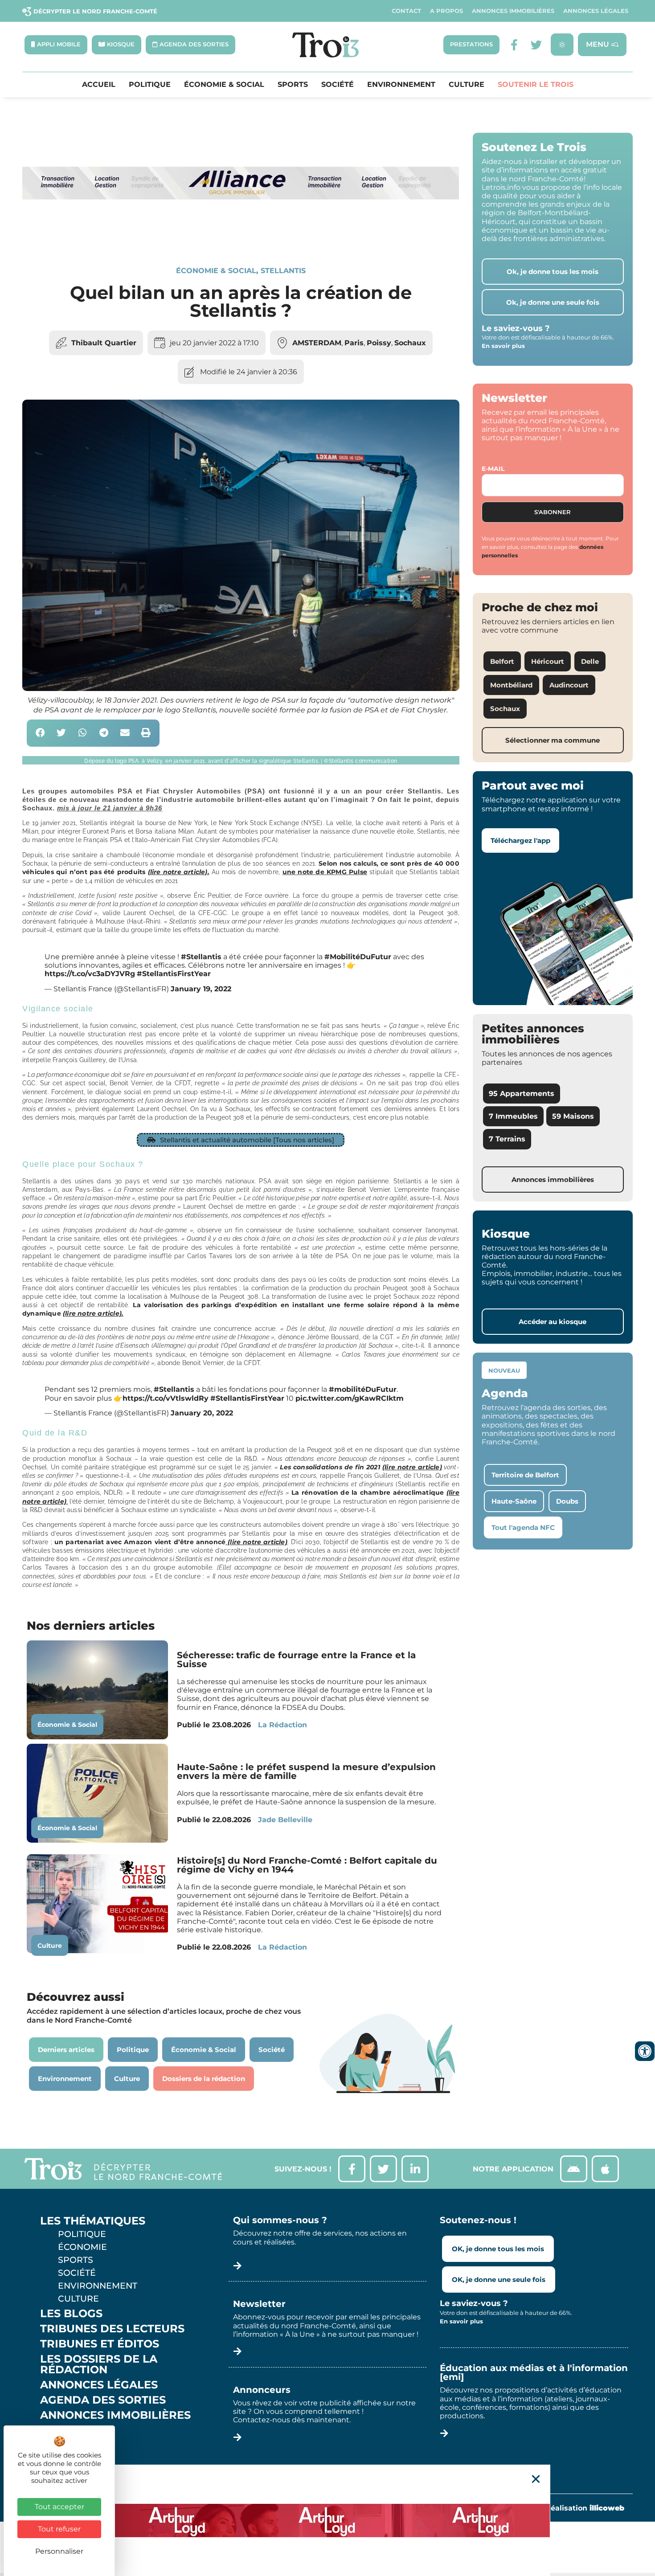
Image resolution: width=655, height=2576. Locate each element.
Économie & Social (224, 85)
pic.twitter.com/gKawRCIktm (350, 1398)
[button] (40, 733)
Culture (467, 85)
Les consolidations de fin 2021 (361, 1467)
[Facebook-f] (514, 45)
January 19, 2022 (201, 989)
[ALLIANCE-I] (241, 235)
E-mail (493, 469)
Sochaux (410, 343)
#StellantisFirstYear (174, 974)
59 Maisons (573, 1116)
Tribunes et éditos (100, 2344)
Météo (60, 2445)
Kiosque (66, 2430)
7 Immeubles (513, 1116)
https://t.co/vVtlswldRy (166, 1398)
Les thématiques (93, 2221)
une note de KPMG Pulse (325, 872)
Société (338, 85)
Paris (354, 343)
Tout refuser (59, 2529)
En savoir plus (503, 346)
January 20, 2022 (202, 1413)
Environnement (401, 85)
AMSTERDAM (317, 343)
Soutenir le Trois (536, 85)
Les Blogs (71, 2314)
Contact (406, 11)
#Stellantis (201, 957)
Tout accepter (59, 2507)
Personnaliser (59, 2551)
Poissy (379, 343)
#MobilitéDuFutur (358, 957)
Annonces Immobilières (513, 11)
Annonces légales (596, 11)
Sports (293, 85)
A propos (446, 11)
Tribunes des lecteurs (112, 2329)
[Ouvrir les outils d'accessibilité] (645, 2051)
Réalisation (585, 2508)
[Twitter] (536, 45)
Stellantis (283, 271)
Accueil (99, 85)
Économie (82, 2247)
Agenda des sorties (103, 2400)
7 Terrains (507, 1139)
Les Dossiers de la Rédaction (99, 2364)
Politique (150, 85)
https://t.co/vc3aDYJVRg (90, 974)
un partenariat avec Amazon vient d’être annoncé (171, 1542)
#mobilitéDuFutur (363, 1389)
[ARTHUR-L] (327, 2520)
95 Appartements (522, 1094)
